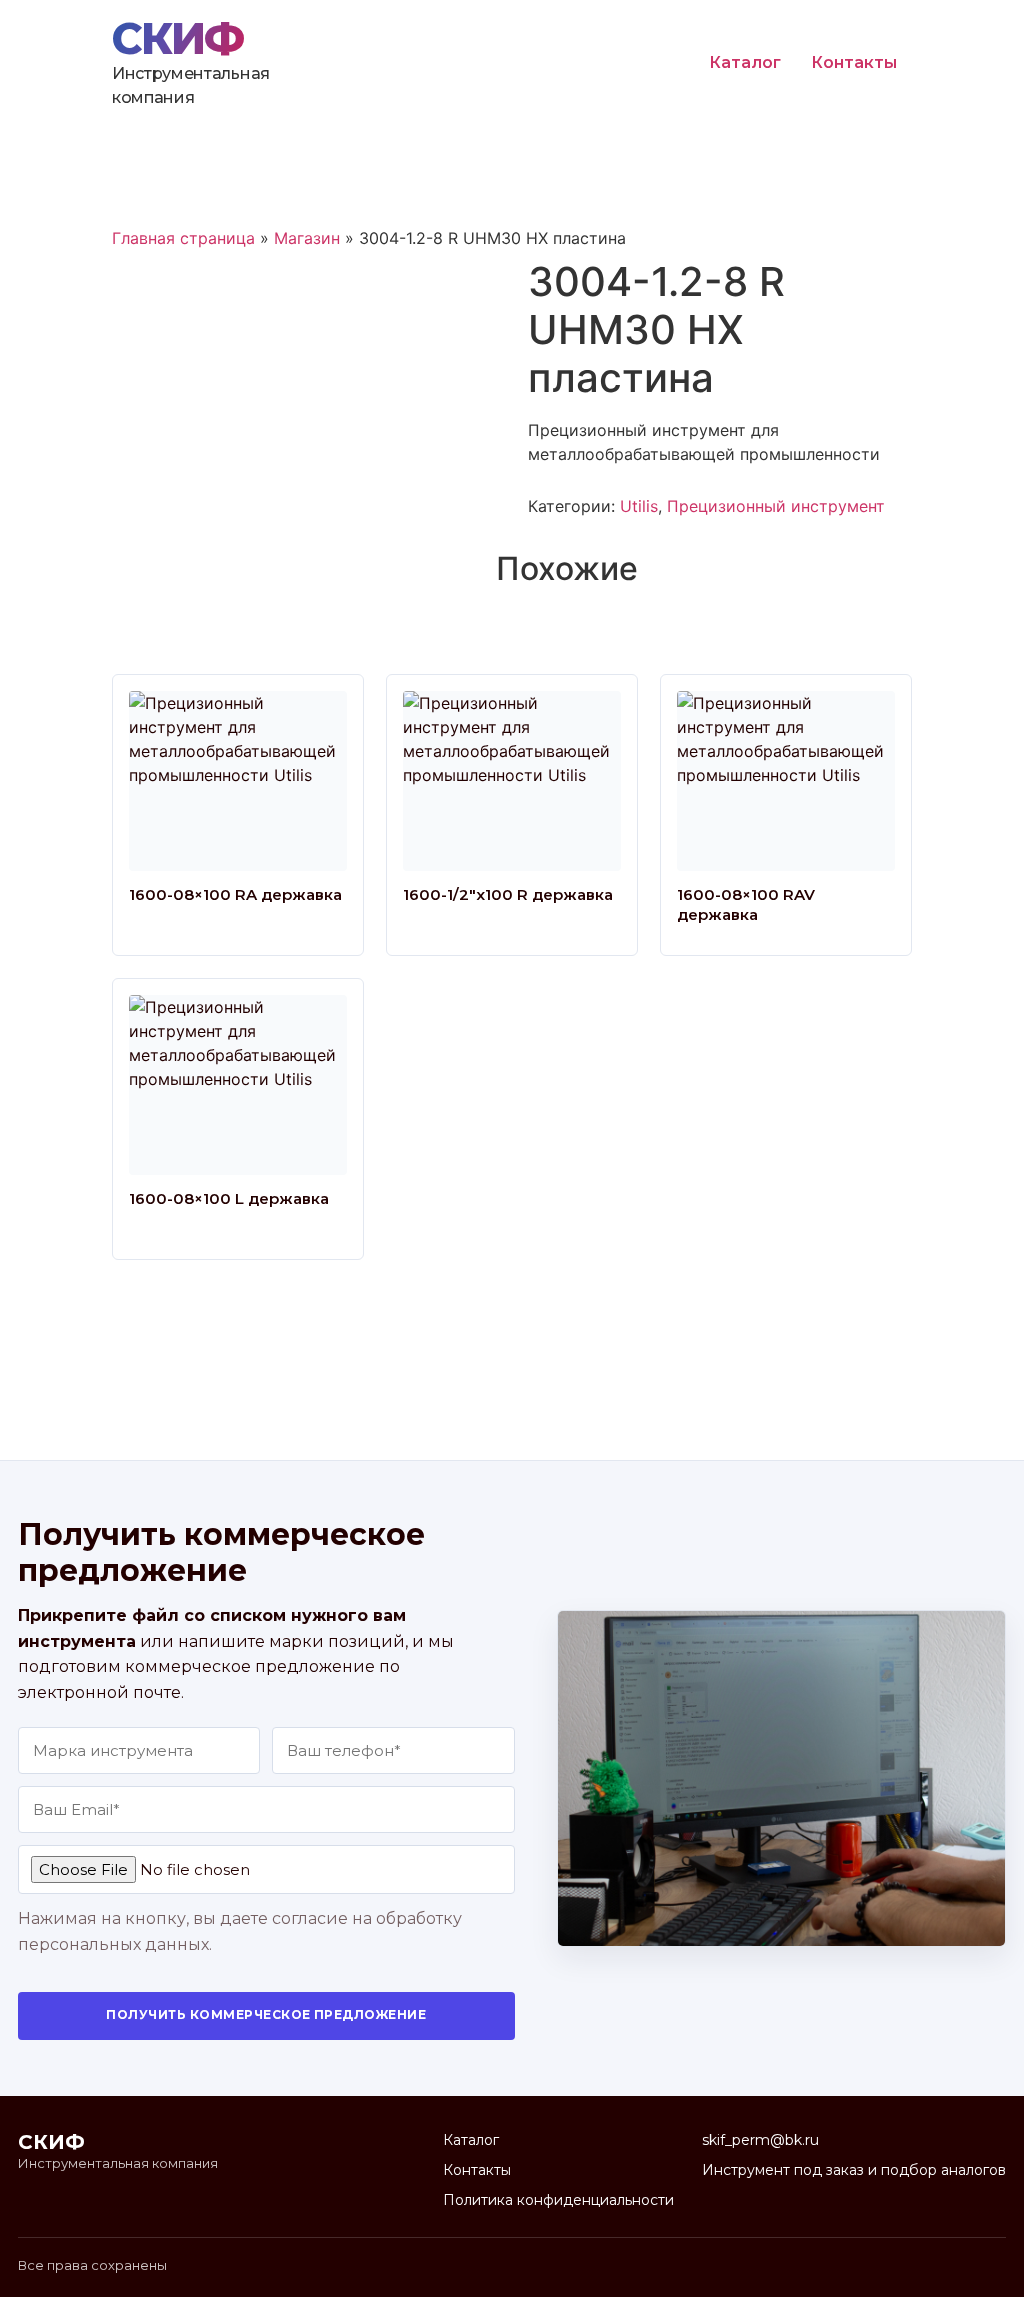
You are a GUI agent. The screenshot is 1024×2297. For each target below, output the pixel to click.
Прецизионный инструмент (776, 506)
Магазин (307, 238)
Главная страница (183, 238)
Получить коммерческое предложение (266, 2014)
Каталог (745, 62)
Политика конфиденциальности (558, 2200)
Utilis (639, 506)
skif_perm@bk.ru (760, 2140)
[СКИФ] (184, 39)
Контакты (854, 62)
